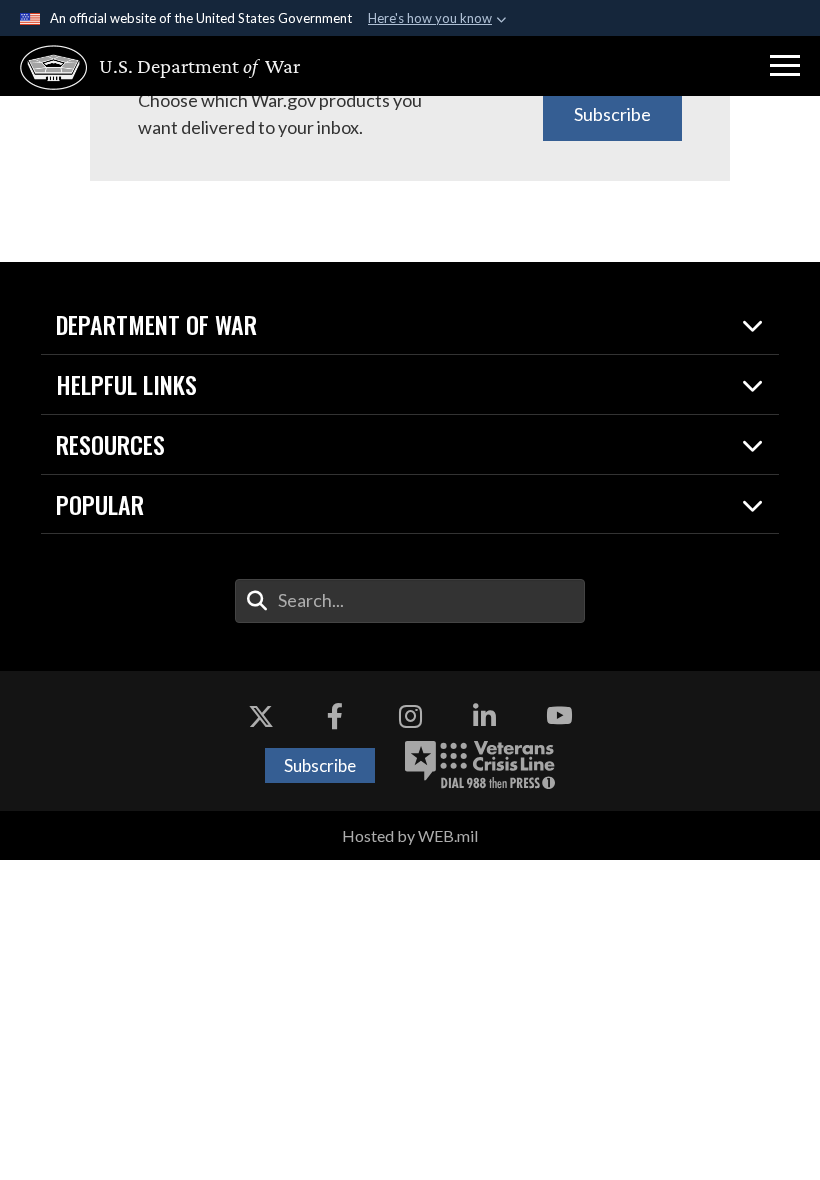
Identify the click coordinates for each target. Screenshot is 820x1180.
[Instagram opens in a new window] (410, 716)
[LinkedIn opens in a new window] (485, 716)
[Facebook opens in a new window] (335, 716)
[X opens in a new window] (261, 716)
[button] (785, 66)
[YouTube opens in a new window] (559, 716)
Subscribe (612, 114)
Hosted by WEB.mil (410, 835)
